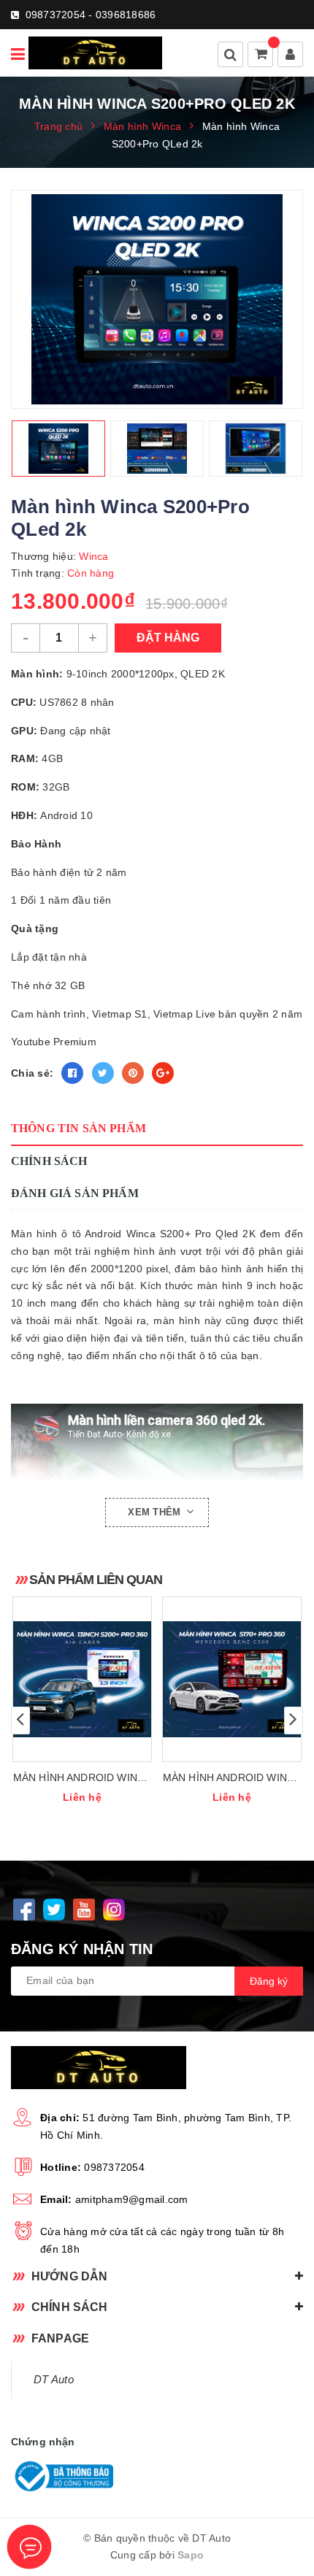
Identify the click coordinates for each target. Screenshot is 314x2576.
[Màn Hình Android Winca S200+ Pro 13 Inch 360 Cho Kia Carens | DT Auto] (82, 1679)
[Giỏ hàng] (261, 55)
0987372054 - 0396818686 (91, 15)
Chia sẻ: (32, 1073)
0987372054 (114, 2167)
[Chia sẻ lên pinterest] (133, 1073)
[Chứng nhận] (62, 2476)
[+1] (163, 1073)
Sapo (191, 2555)
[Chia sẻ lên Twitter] (103, 1073)
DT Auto (54, 2380)
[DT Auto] (95, 53)
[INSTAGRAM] (114, 1910)
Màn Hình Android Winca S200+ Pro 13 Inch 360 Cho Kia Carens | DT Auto (83, 1779)
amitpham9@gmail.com (132, 2199)
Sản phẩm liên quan (96, 1580)
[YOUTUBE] (84, 1910)
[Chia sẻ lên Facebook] (72, 1073)
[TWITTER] (54, 1910)
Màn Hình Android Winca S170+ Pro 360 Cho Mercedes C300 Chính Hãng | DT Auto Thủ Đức (232, 1779)
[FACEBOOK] (24, 1910)
